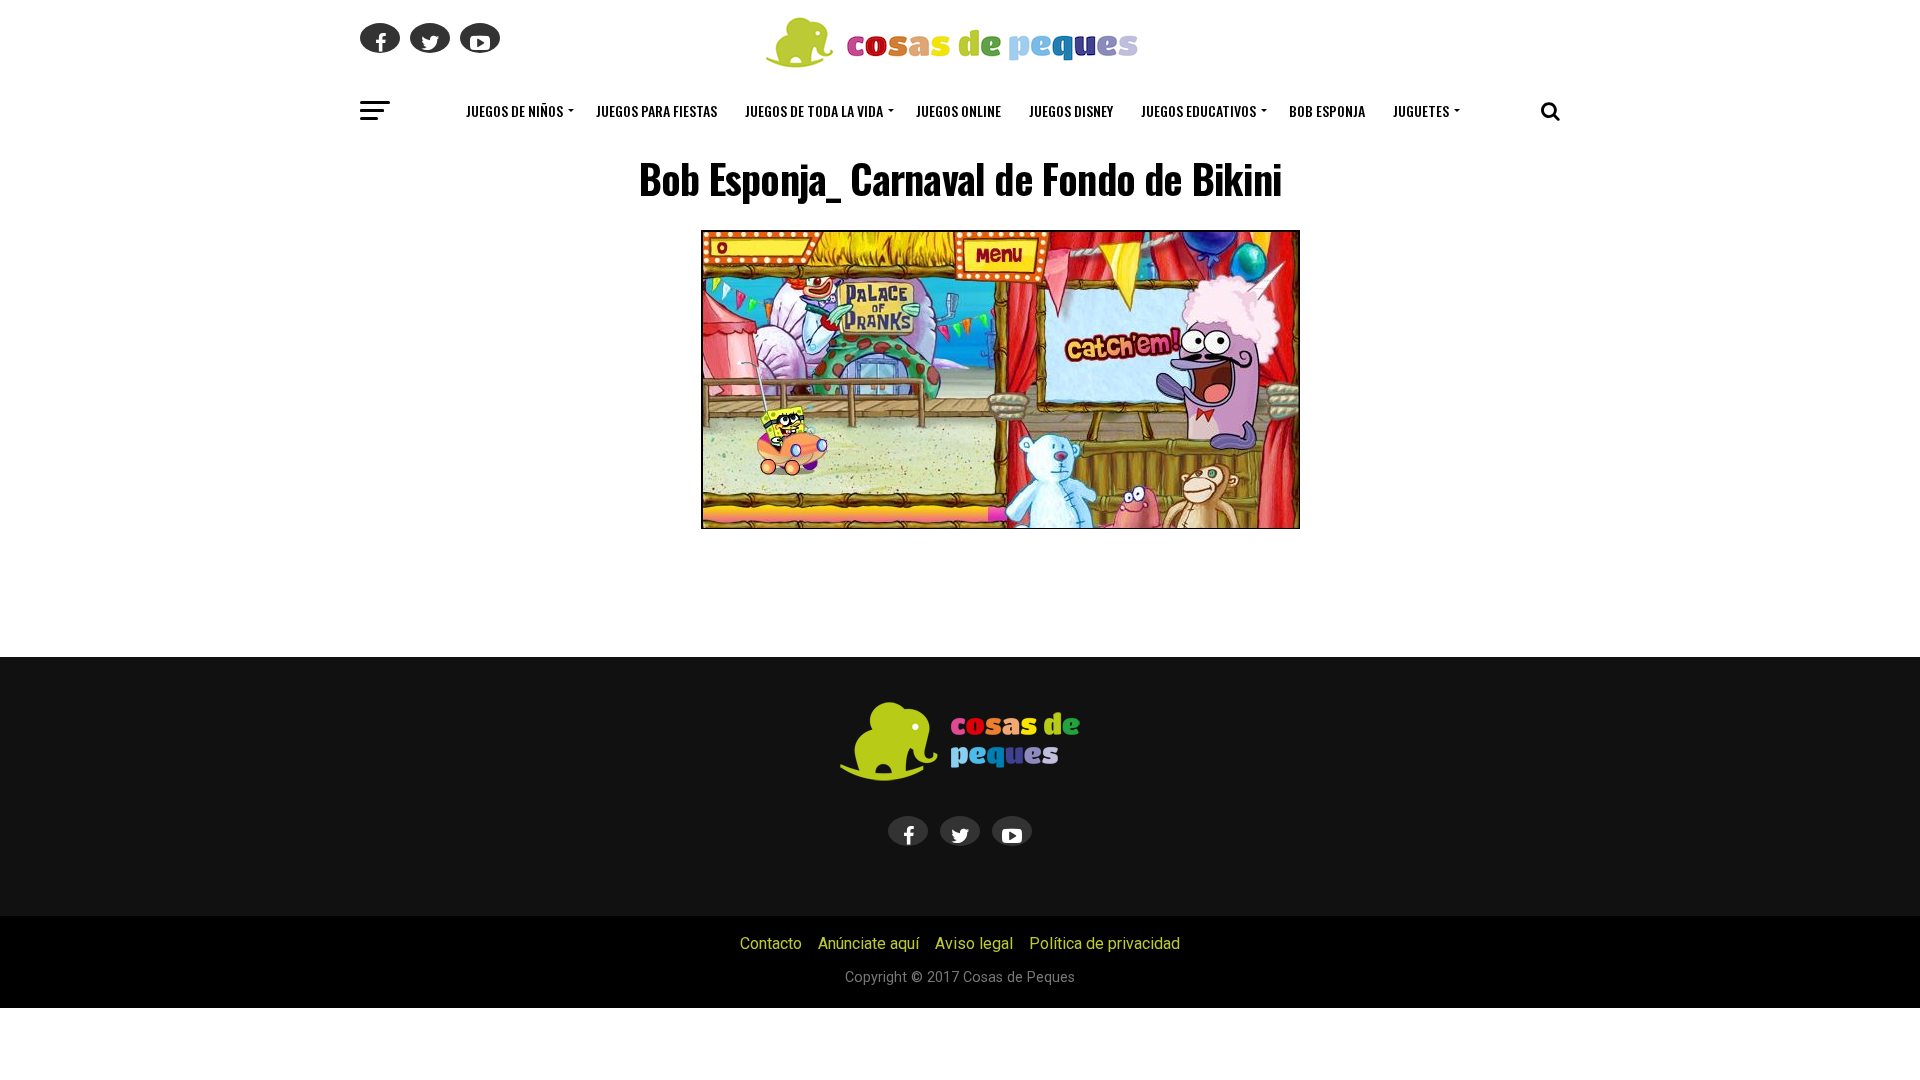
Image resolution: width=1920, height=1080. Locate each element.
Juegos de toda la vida (814, 110)
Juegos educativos (1198, 110)
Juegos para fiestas (656, 110)
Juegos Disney (1071, 110)
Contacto (771, 943)
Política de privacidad (1104, 943)
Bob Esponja (1327, 110)
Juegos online (958, 110)
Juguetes (1421, 110)
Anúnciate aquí (868, 943)
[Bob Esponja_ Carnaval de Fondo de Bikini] (1000, 523)
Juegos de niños (514, 110)
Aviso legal (974, 943)
